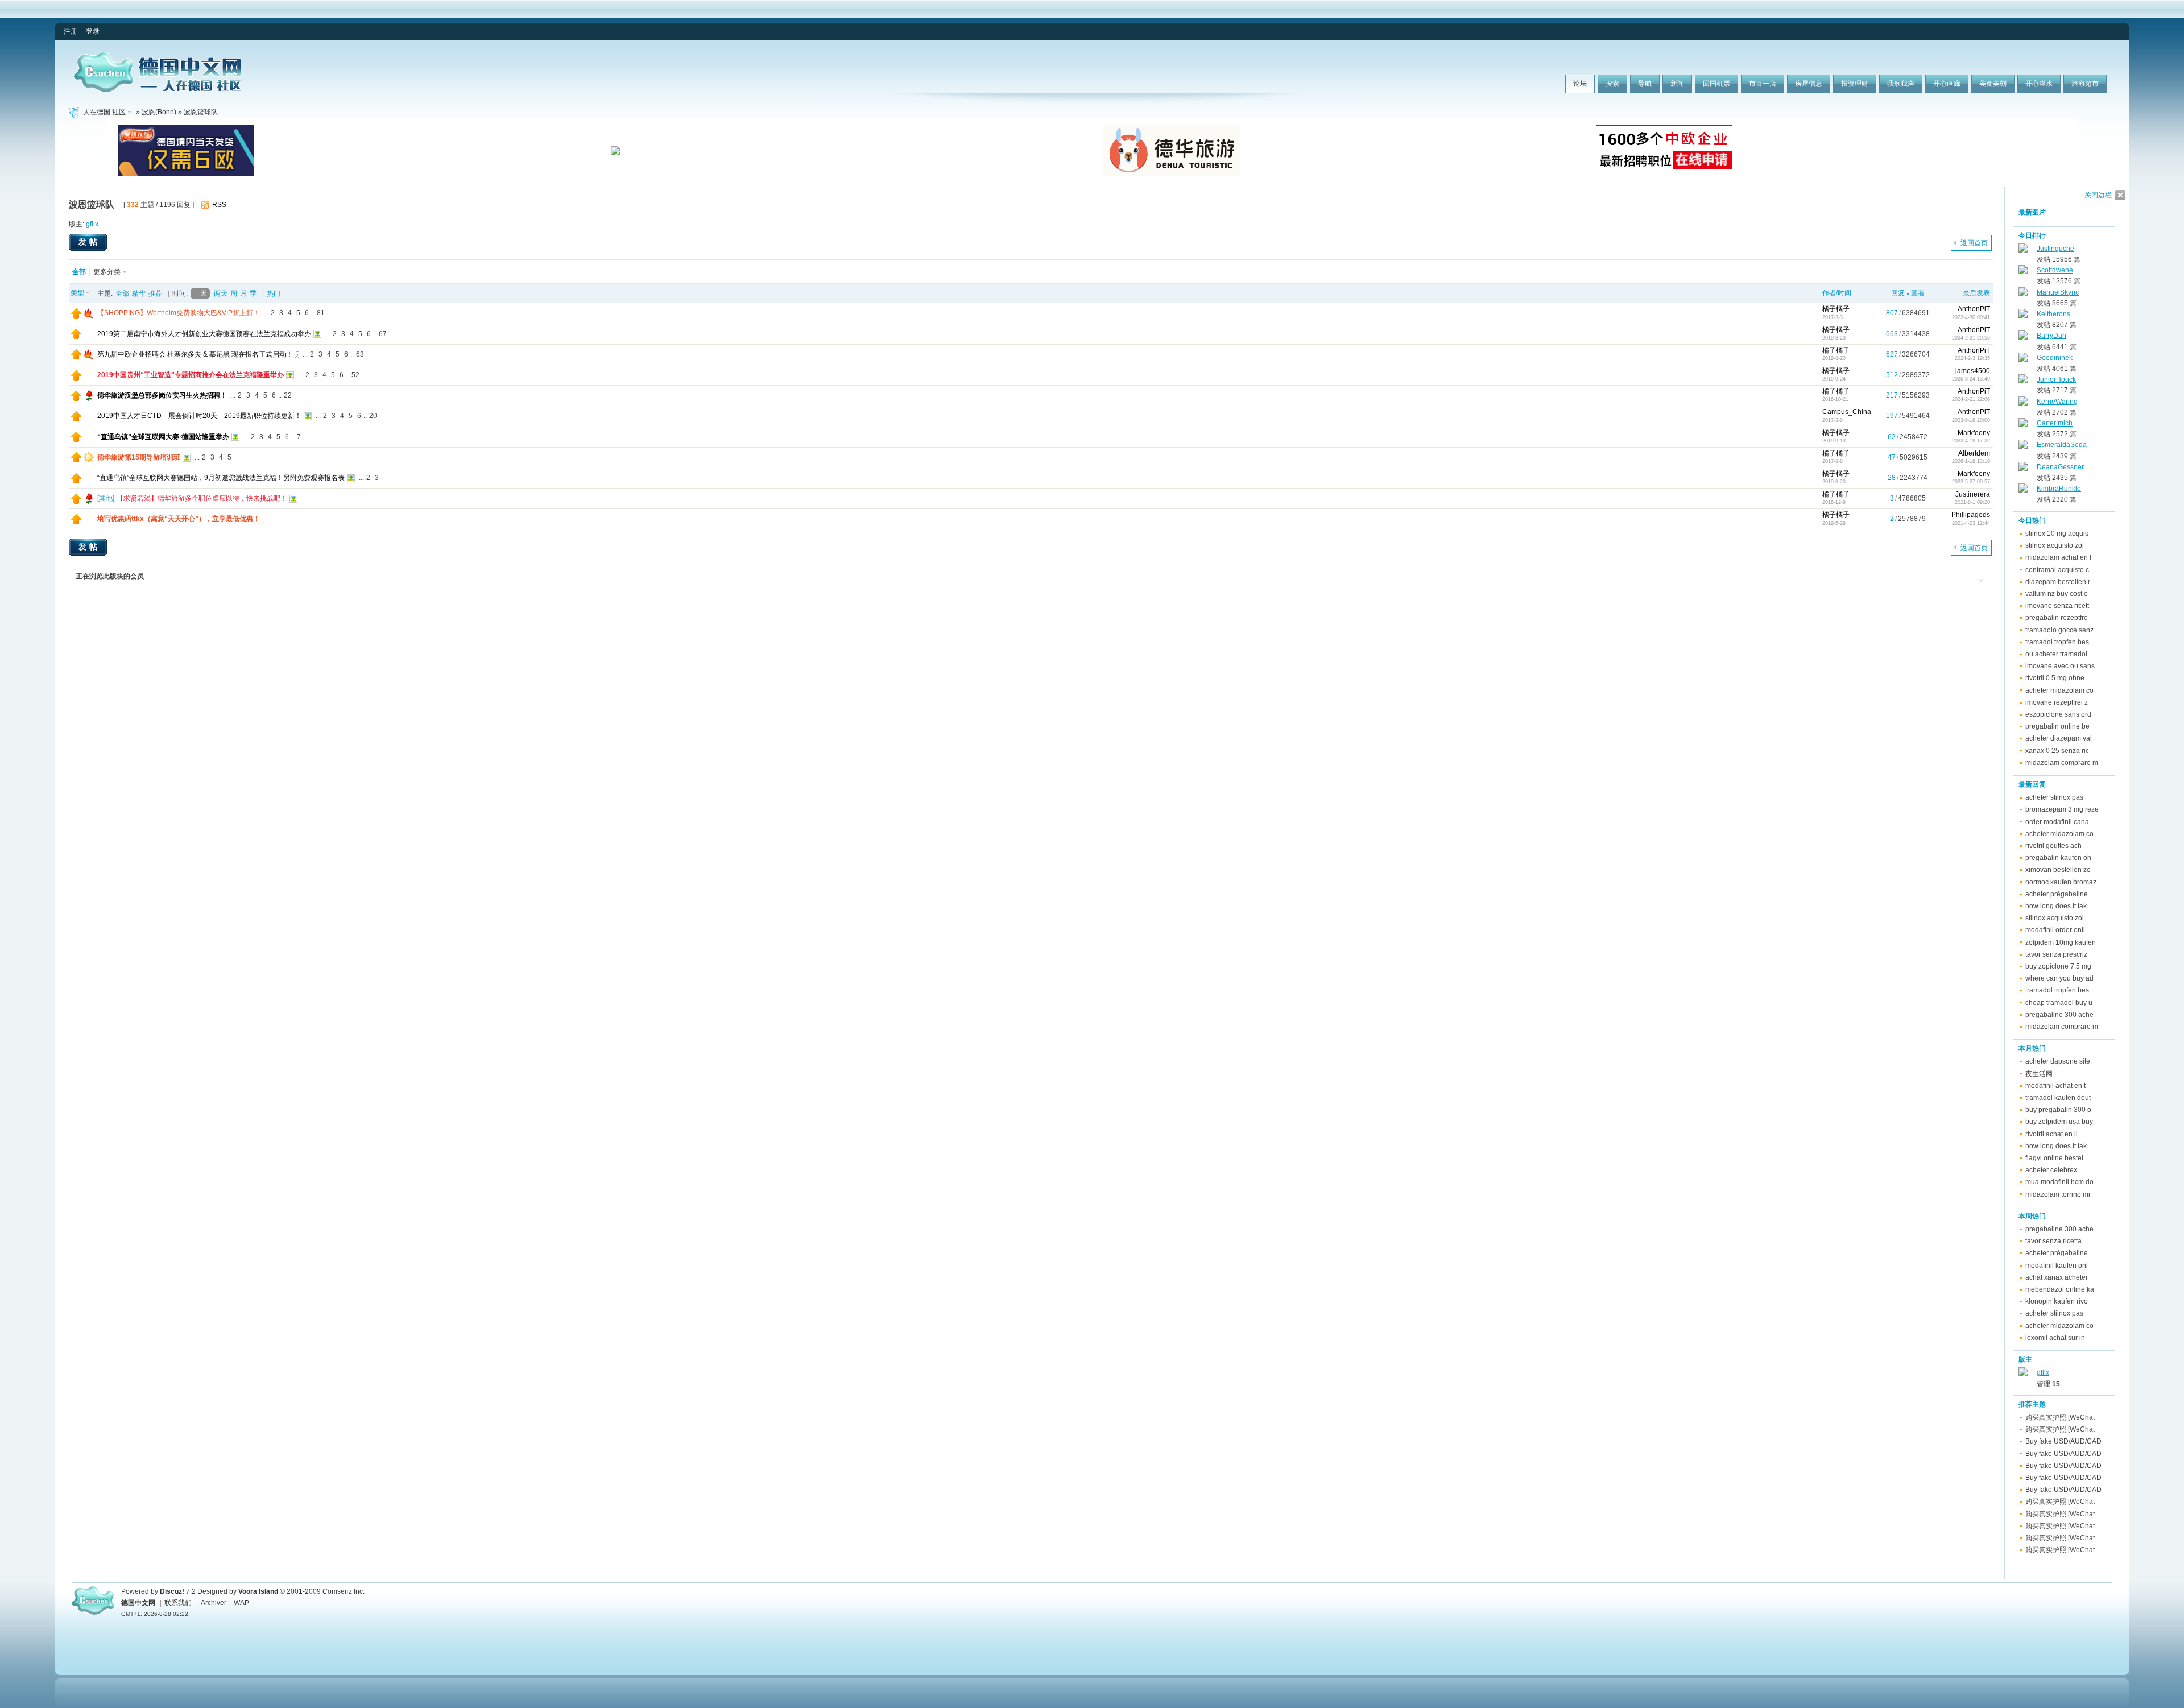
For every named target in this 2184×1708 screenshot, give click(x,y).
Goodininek (2055, 358)
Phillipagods (1971, 515)
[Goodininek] (2023, 359)
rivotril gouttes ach (2053, 846)
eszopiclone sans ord (2058, 714)
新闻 (1677, 84)
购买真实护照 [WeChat (2060, 1417)
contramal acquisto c (2057, 570)
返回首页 (1974, 243)
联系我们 (178, 1603)
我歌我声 (1901, 84)
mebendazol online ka (2060, 1289)
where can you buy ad (2059, 978)
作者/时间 (1837, 293)
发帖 (89, 242)
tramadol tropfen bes (2057, 642)
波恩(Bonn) (159, 112)
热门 (274, 293)
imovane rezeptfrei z (2057, 702)
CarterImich (2055, 423)
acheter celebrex (2051, 1170)
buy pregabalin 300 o (2058, 1110)
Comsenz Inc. (344, 1591)
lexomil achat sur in (2055, 1338)
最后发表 (1976, 293)
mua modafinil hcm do (2059, 1182)
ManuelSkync (2058, 292)
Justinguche (2055, 249)
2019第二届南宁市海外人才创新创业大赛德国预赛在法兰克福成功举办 (204, 334)
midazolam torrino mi (2058, 1194)
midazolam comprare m (2062, 763)
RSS (219, 205)
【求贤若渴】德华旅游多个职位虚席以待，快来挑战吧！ (202, 498)
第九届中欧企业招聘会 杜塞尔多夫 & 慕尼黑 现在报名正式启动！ (195, 354)
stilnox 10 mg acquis (2057, 534)
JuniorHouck (2056, 379)
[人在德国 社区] (158, 90)
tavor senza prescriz (2056, 954)
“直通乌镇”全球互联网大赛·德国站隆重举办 (163, 437)
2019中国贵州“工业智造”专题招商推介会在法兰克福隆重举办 (191, 375)
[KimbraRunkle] (2023, 490)
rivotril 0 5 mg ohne (2055, 678)
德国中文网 (138, 1603)
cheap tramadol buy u (2059, 1003)
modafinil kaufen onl (2057, 1266)
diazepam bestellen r (2058, 582)
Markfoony (1974, 433)
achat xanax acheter (2057, 1277)
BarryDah (2051, 336)
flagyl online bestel (2054, 1158)
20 (373, 416)
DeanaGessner (2060, 467)
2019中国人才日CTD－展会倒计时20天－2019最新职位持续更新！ (199, 416)
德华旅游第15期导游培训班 (139, 457)
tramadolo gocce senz (2059, 630)
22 (288, 395)
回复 (1898, 293)
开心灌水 (2039, 84)
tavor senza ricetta (2053, 1241)
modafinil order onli (2055, 930)
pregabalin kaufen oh (2058, 858)
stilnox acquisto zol (2055, 545)
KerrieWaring (2057, 402)
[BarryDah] (2023, 337)
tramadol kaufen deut (2058, 1098)
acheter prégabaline (2057, 894)
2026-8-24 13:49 (1971, 379)
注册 (71, 31)
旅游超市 (2085, 84)
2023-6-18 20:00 (1971, 420)
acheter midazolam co (2059, 690)
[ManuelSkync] (2023, 294)
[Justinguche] (2023, 250)
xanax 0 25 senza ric (2057, 751)
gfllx (92, 224)
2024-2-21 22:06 (1971, 399)
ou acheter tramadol (2056, 654)
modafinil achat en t (2055, 1086)
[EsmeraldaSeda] (2023, 446)
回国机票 (1716, 84)
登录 (93, 31)
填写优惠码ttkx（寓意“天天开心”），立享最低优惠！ (179, 519)
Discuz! (172, 1591)
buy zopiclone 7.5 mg (2058, 966)
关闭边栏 (2098, 195)
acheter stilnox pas (2054, 797)
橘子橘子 (1836, 309)
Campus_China (1847, 412)
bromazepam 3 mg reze (2062, 809)
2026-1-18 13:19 (1971, 461)
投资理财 (1855, 84)
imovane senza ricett (2057, 606)
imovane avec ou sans (2060, 666)
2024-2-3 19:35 (1972, 358)
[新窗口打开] (76, 316)
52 (355, 375)
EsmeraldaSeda (2062, 445)
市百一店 (1763, 84)
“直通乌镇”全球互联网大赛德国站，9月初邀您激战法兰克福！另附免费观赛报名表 (221, 478)
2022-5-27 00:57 (1971, 482)
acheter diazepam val (2059, 738)
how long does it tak (2056, 906)
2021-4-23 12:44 (1971, 523)
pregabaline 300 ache (2059, 1015)
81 (321, 313)
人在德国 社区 (104, 112)
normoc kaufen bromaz (2061, 882)
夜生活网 (2039, 1074)
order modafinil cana (2057, 822)
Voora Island (258, 1591)
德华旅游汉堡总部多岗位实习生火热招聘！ (162, 395)
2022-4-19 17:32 (1971, 441)
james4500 (1973, 371)
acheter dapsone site (2058, 1061)
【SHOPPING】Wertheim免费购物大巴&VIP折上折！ (179, 313)
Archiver (214, 1603)
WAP (241, 1603)
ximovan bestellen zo (2058, 870)
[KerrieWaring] (2023, 403)
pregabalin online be (2057, 726)
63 (360, 354)
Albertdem (1974, 453)
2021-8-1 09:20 (1972, 502)
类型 (77, 293)
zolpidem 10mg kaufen (2061, 942)
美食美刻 (1993, 84)
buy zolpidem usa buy (2059, 1122)
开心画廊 (1947, 84)
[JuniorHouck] (2023, 381)
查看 (1918, 293)
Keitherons (2053, 314)
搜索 (1612, 84)
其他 (106, 498)
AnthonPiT (1974, 309)
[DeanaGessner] (2023, 469)
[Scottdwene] (2023, 272)
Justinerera (1973, 494)
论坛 (1580, 84)
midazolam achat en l (2058, 557)
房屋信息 (1809, 84)
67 (383, 334)
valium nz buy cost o (2057, 594)
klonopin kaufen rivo (2057, 1301)
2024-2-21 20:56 (1971, 338)
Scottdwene (2055, 270)
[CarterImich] (2023, 425)
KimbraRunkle (2059, 489)
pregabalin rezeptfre (2057, 618)
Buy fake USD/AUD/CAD (2063, 1441)
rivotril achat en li (2051, 1134)
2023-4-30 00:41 (1971, 317)
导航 (1645, 84)
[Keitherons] (2023, 316)
